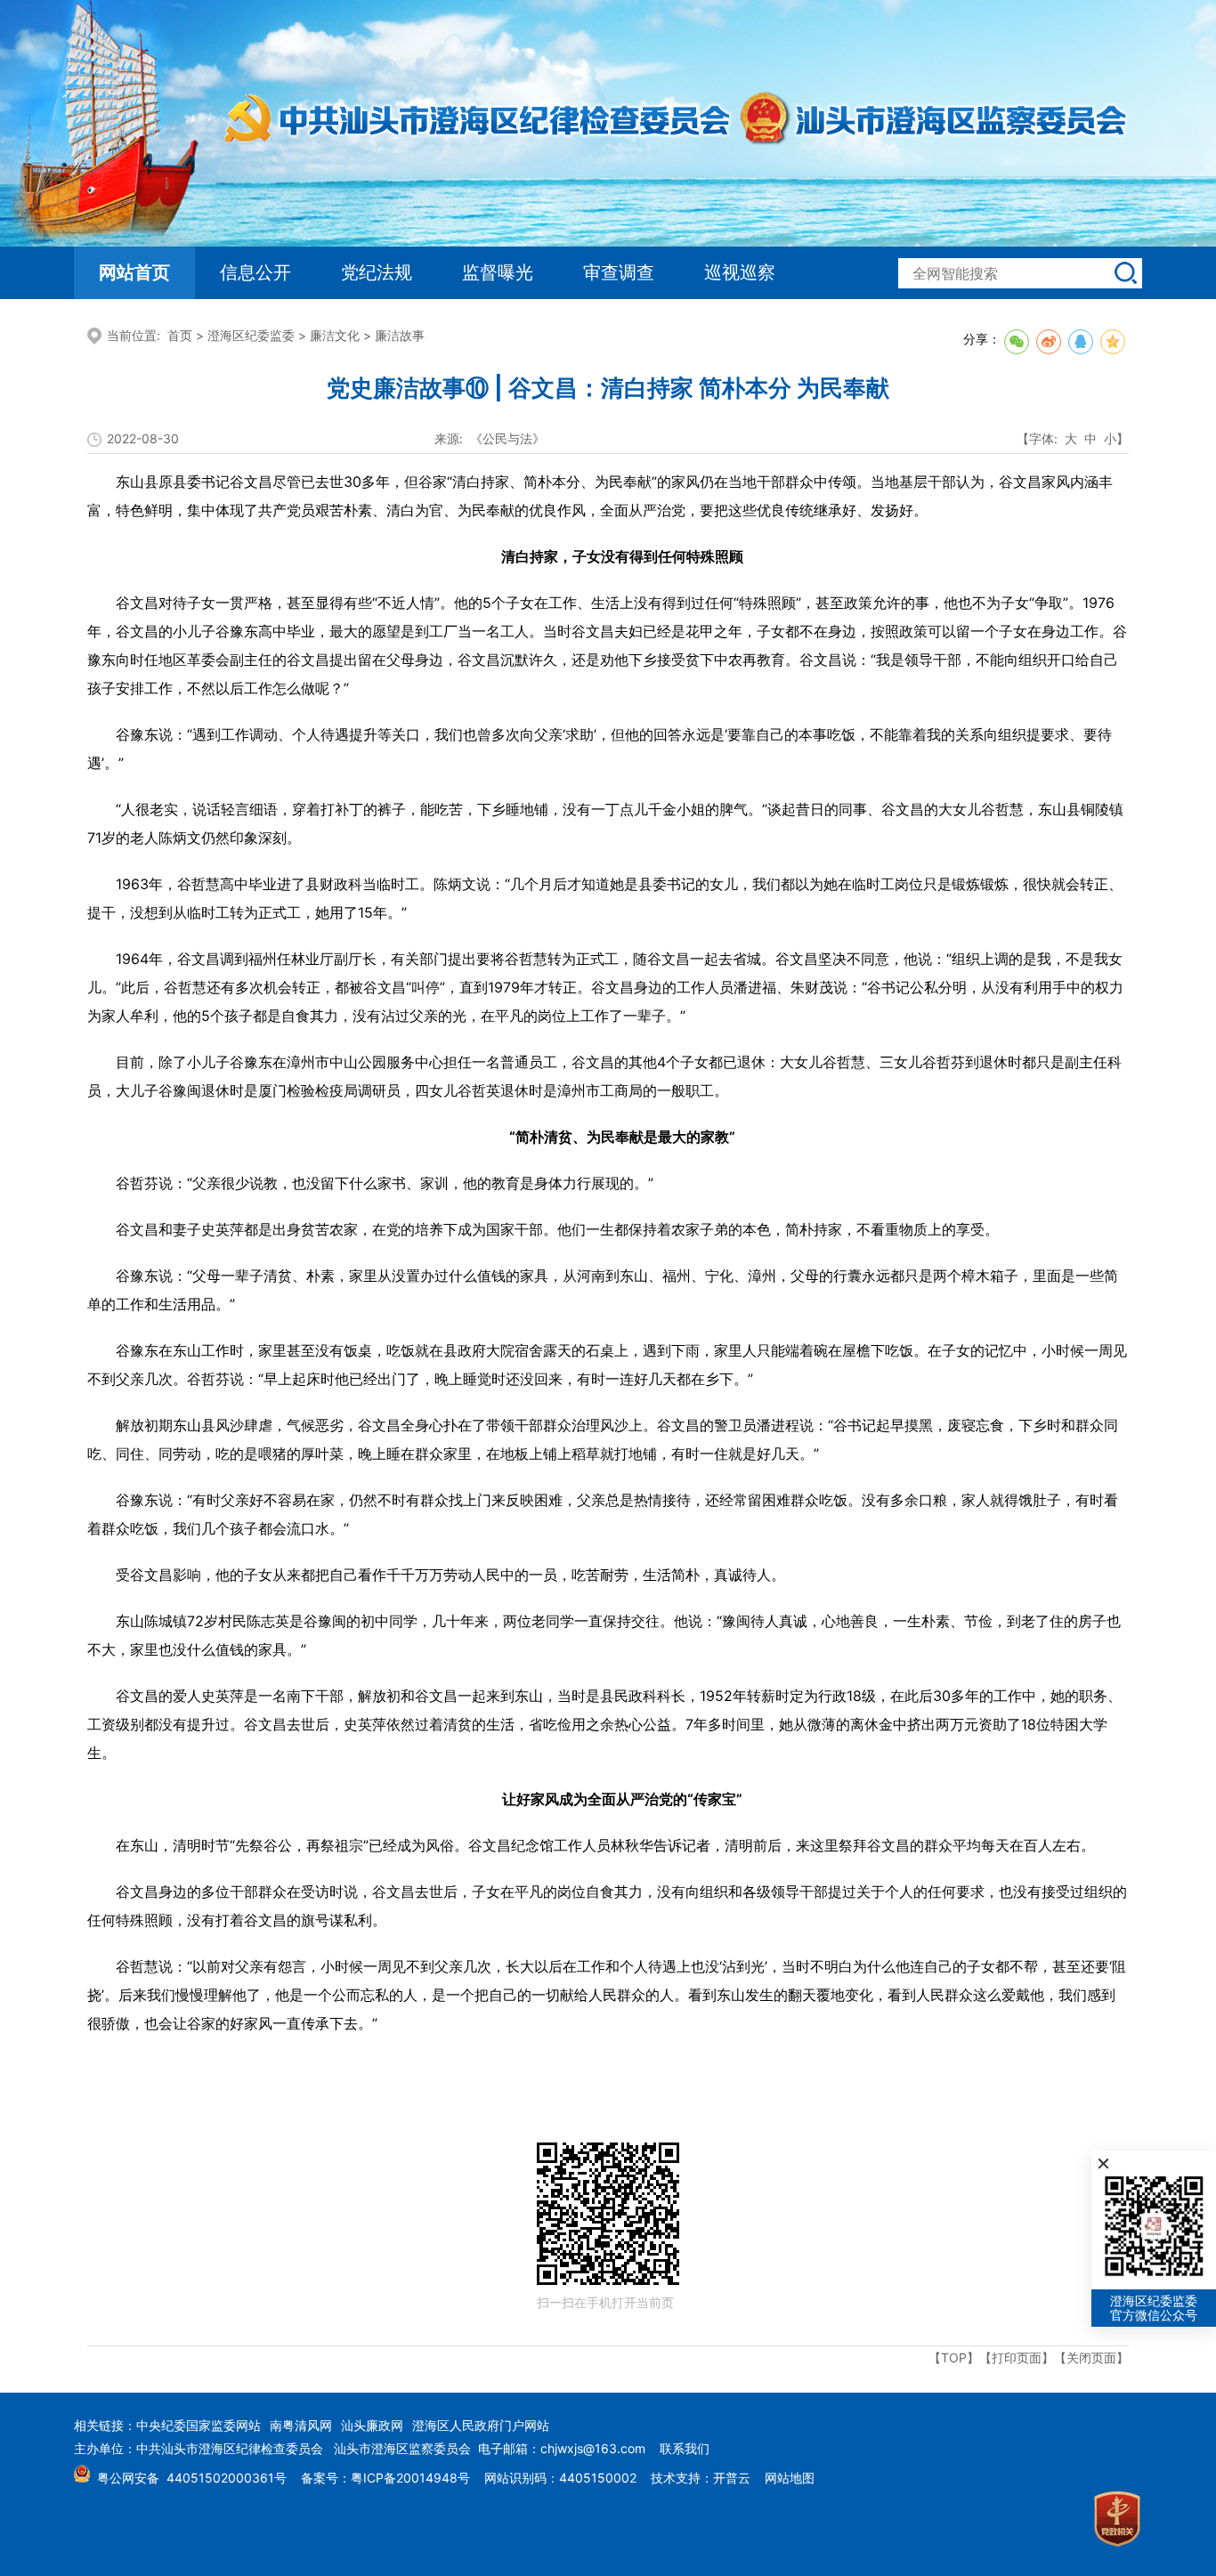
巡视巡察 (740, 272)
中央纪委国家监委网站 (199, 2425)
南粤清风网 (301, 2425)
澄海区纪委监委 (251, 335)
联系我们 (685, 2448)
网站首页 (134, 272)
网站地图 (790, 2478)
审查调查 (619, 272)
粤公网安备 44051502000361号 (192, 2478)
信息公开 (255, 272)
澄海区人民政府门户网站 (481, 2425)
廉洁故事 (400, 335)
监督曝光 (498, 272)
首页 (180, 335)
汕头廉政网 (372, 2425)
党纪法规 (377, 272)
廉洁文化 (335, 335)
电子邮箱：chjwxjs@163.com (562, 2448)
